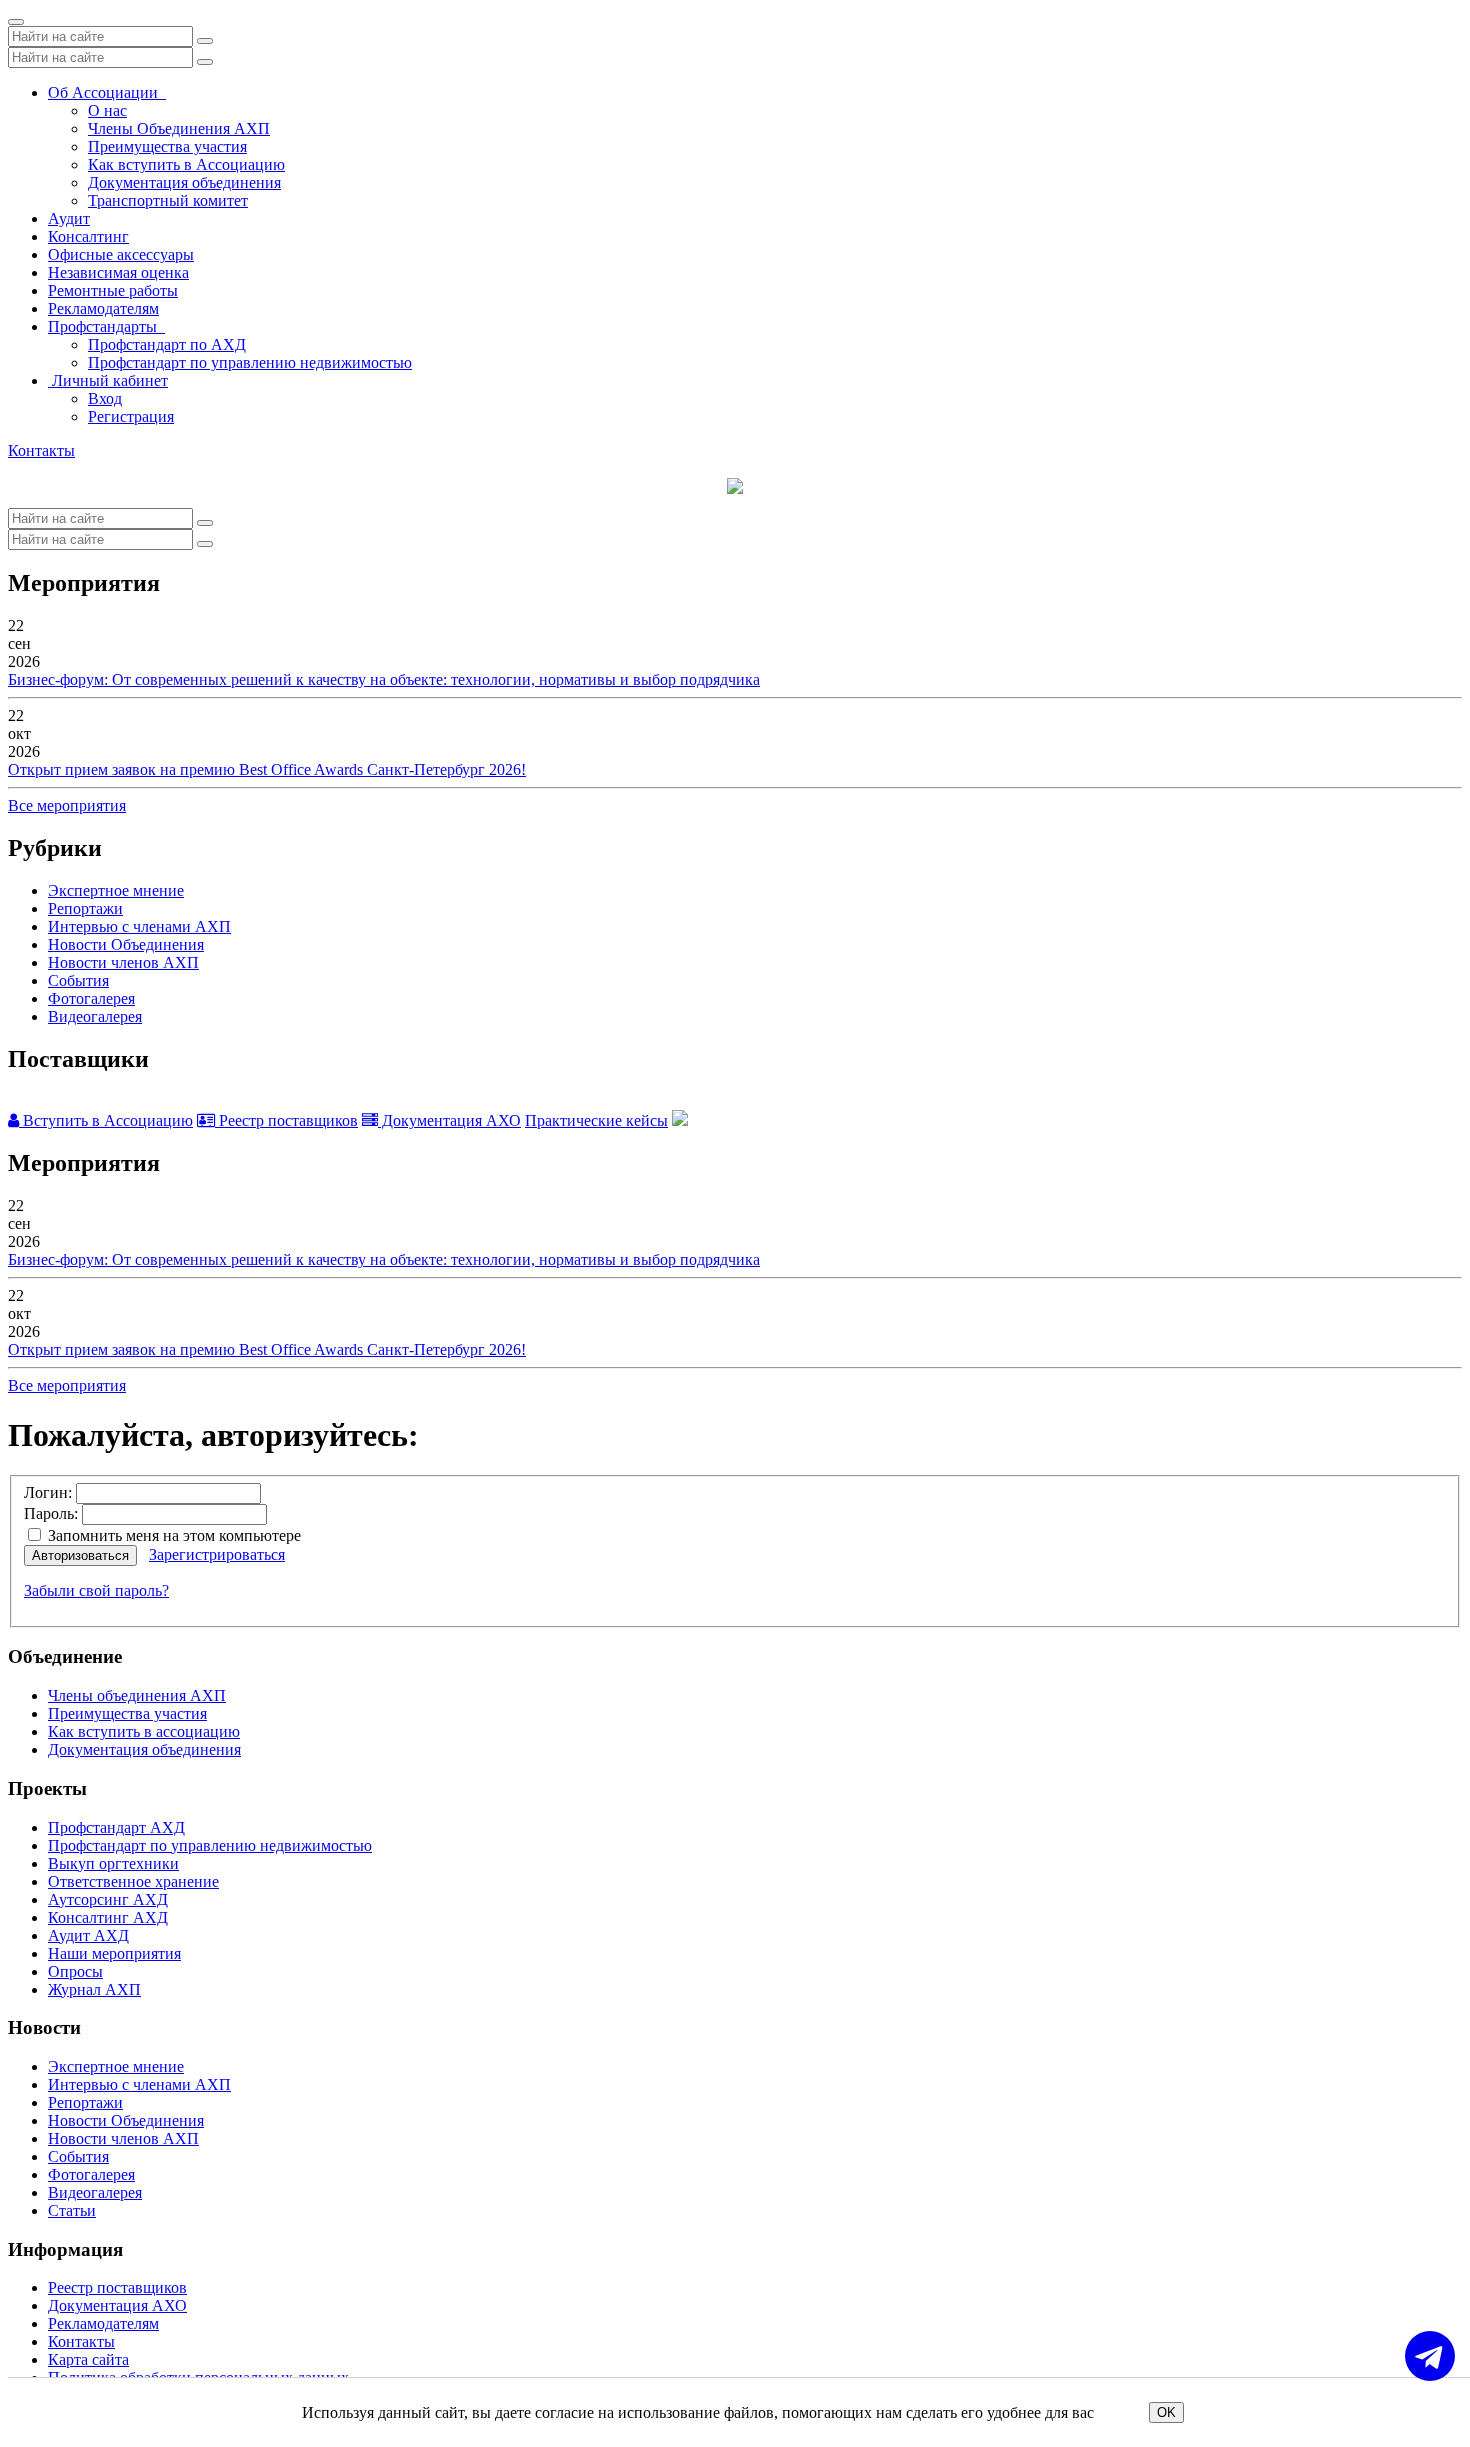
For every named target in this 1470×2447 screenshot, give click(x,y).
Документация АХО (449, 1120)
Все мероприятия (67, 805)
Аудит (69, 218)
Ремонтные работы (113, 290)
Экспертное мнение (116, 890)
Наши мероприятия (114, 1953)
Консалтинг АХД (108, 1917)
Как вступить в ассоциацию (144, 1731)
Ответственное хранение (133, 1881)
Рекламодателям (103, 308)
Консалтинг (88, 236)
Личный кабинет (108, 380)
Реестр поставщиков (286, 1120)
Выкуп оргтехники (113, 1863)
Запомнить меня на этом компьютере (172, 1535)
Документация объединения (184, 182)
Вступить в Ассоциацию (106, 1120)
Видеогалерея (95, 1016)
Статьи (72, 2210)
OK (1166, 2412)
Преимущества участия (167, 146)
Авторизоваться (80, 1555)
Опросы (75, 1971)
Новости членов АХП (123, 962)
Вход (105, 398)
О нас (107, 110)
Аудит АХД (88, 1935)
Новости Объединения (126, 944)
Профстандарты (106, 326)
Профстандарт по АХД (167, 344)
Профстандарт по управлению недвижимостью (250, 362)
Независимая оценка (118, 272)
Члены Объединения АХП (179, 128)
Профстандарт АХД (116, 1827)
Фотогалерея (91, 998)
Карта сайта (88, 2359)
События (78, 980)
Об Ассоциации (107, 92)
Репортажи (85, 908)
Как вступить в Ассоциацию (186, 164)
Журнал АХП (94, 1989)
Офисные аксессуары (121, 254)
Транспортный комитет (168, 200)
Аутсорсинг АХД (108, 1899)
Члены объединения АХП (137, 1695)
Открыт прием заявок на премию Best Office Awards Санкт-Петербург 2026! (267, 769)
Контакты (41, 450)
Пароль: (51, 1513)
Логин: (48, 1492)
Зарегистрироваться (217, 1554)
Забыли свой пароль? (96, 1590)
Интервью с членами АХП (139, 926)
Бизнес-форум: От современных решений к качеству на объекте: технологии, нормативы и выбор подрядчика (384, 679)
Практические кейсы (596, 1120)
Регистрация (131, 416)
